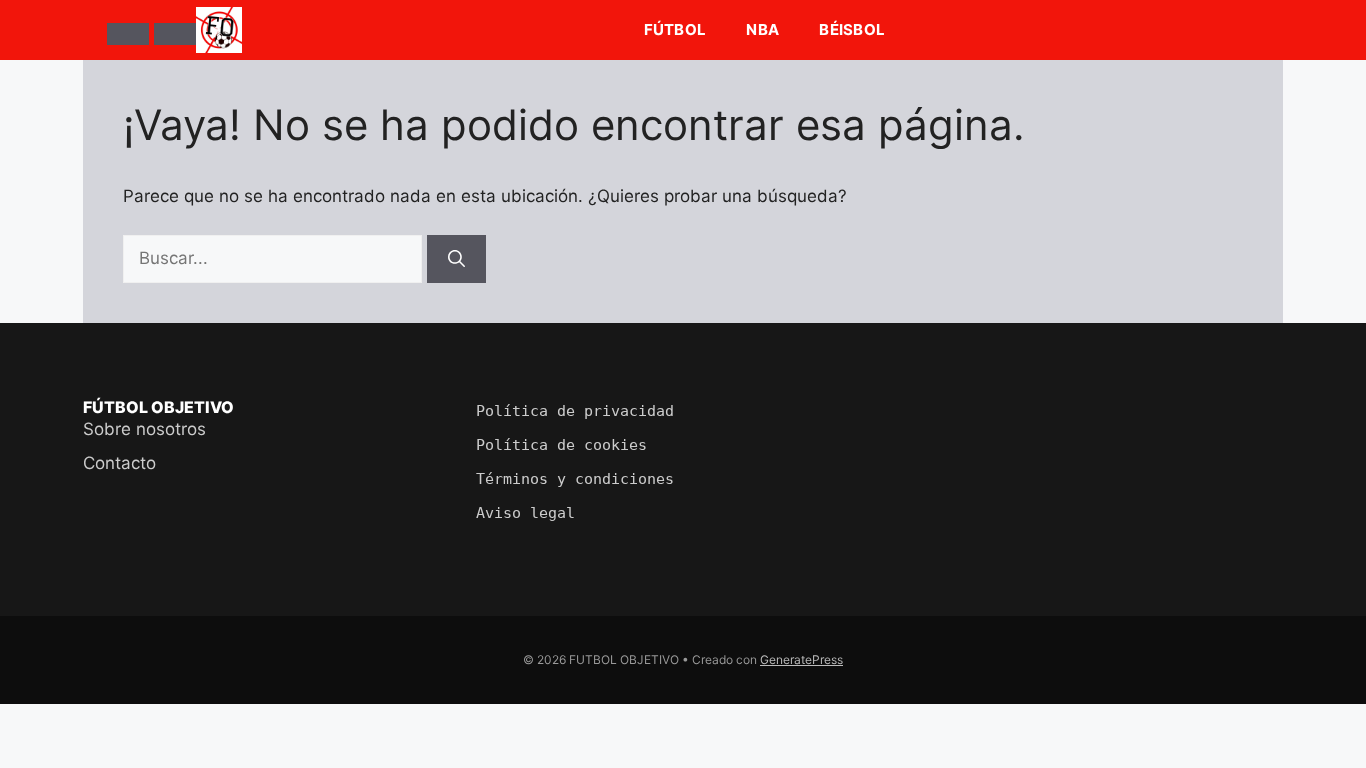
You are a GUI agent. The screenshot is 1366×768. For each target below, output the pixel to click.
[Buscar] (175, 34)
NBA (762, 29)
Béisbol (852, 29)
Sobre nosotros (144, 429)
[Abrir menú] (128, 34)
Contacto (119, 463)
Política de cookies (561, 445)
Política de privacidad (575, 411)
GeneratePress (801, 659)
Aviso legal (525, 513)
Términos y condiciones (575, 479)
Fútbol (675, 29)
